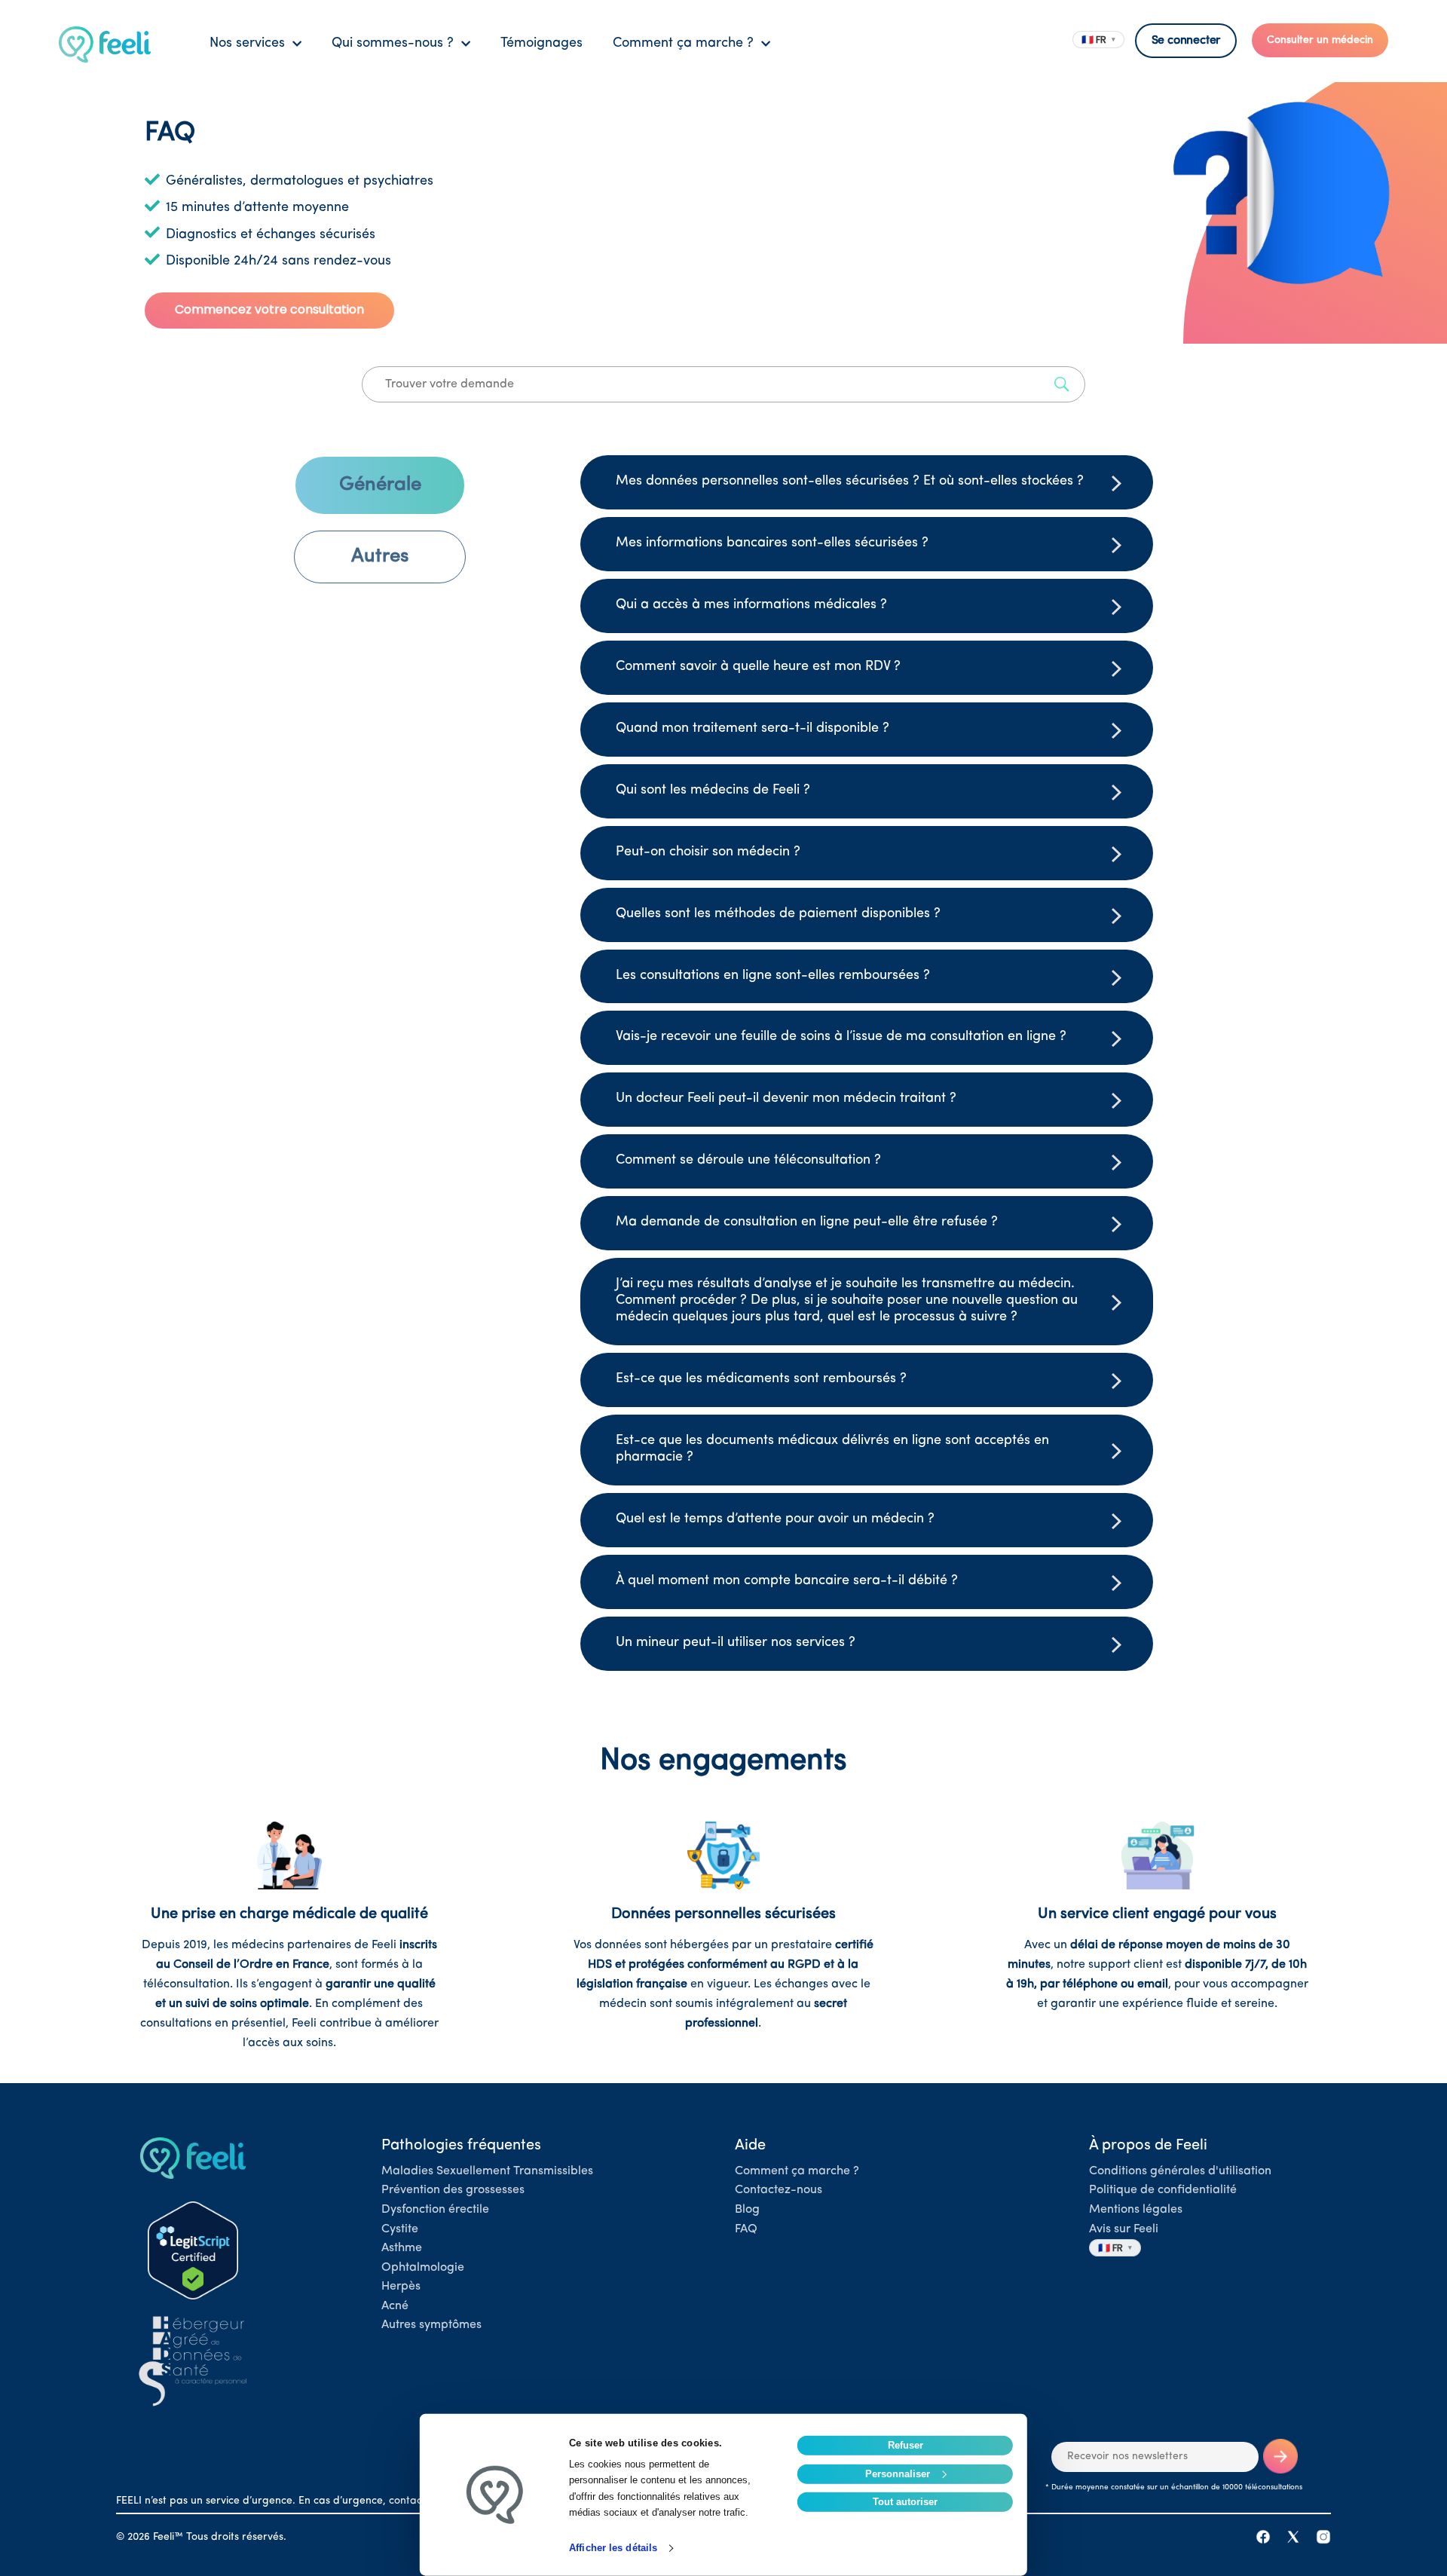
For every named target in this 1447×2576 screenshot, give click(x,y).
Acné (395, 2306)
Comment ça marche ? (797, 2171)
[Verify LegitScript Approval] (193, 2250)
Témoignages (541, 44)
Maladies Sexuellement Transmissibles (487, 2171)
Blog (747, 2210)
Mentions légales (1136, 2210)
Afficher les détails (613, 2548)
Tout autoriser (905, 2502)
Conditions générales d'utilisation (1180, 2171)
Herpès (401, 2287)
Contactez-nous (779, 2190)
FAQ (746, 2229)
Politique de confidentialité (1163, 2190)
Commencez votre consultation (269, 309)
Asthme (402, 2248)
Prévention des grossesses (453, 2190)
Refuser (906, 2445)
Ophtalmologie (423, 2268)
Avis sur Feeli (1124, 2229)
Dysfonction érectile (435, 2210)
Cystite (400, 2229)
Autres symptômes (431, 2325)
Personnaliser (898, 2473)
